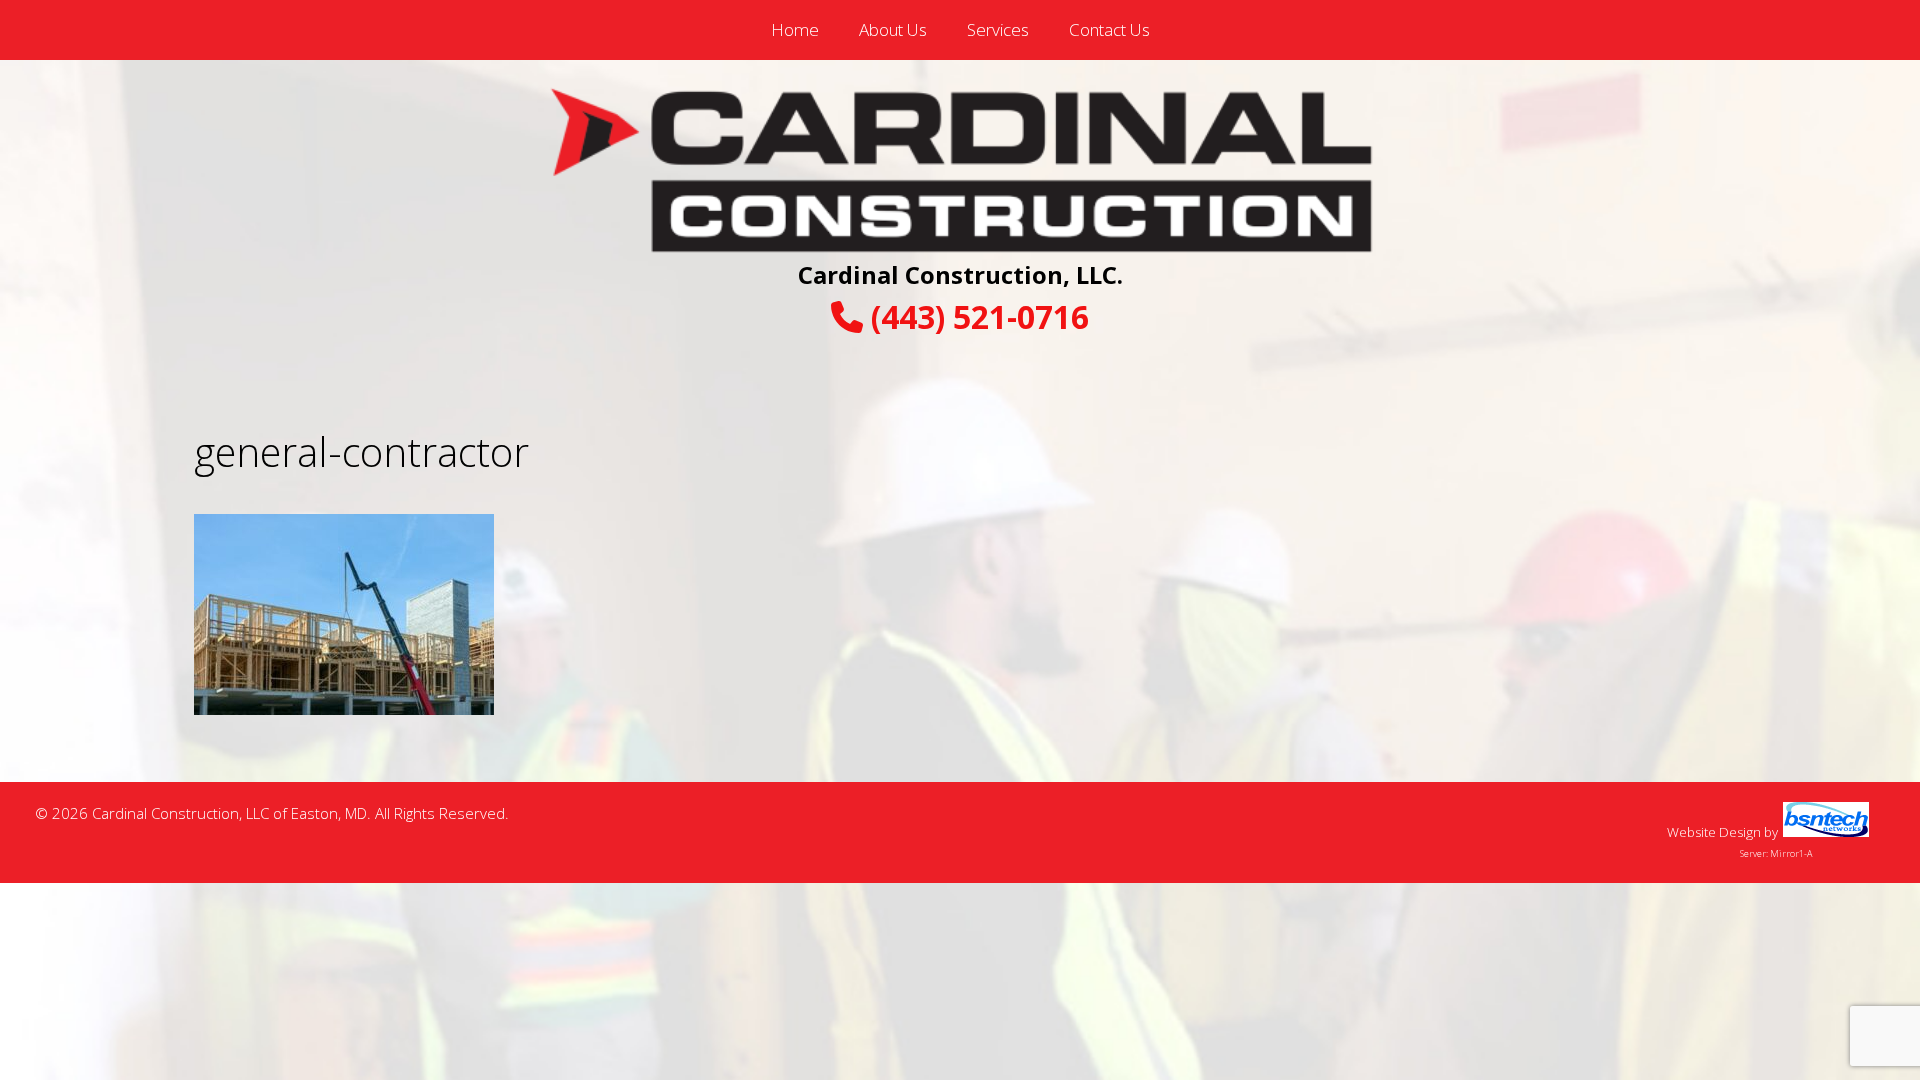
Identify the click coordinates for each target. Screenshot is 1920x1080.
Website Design (1714, 832)
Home (795, 29)
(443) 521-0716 (976, 316)
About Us (893, 29)
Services (998, 29)
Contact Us (1109, 29)
